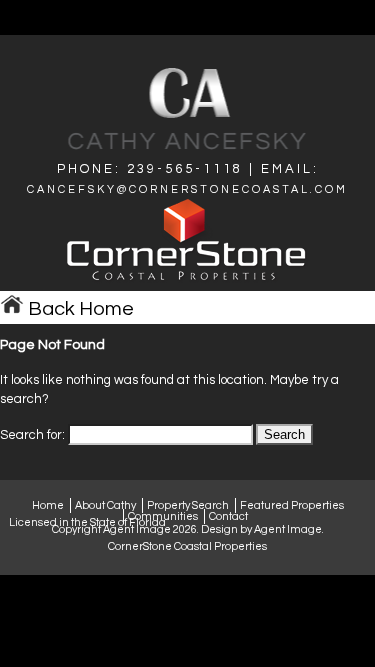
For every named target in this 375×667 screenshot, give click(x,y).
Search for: (32, 435)
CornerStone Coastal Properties (187, 546)
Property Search (188, 505)
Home (48, 505)
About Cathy (105, 505)
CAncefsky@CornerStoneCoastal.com (187, 189)
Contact (228, 516)
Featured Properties (292, 505)
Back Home (79, 309)
